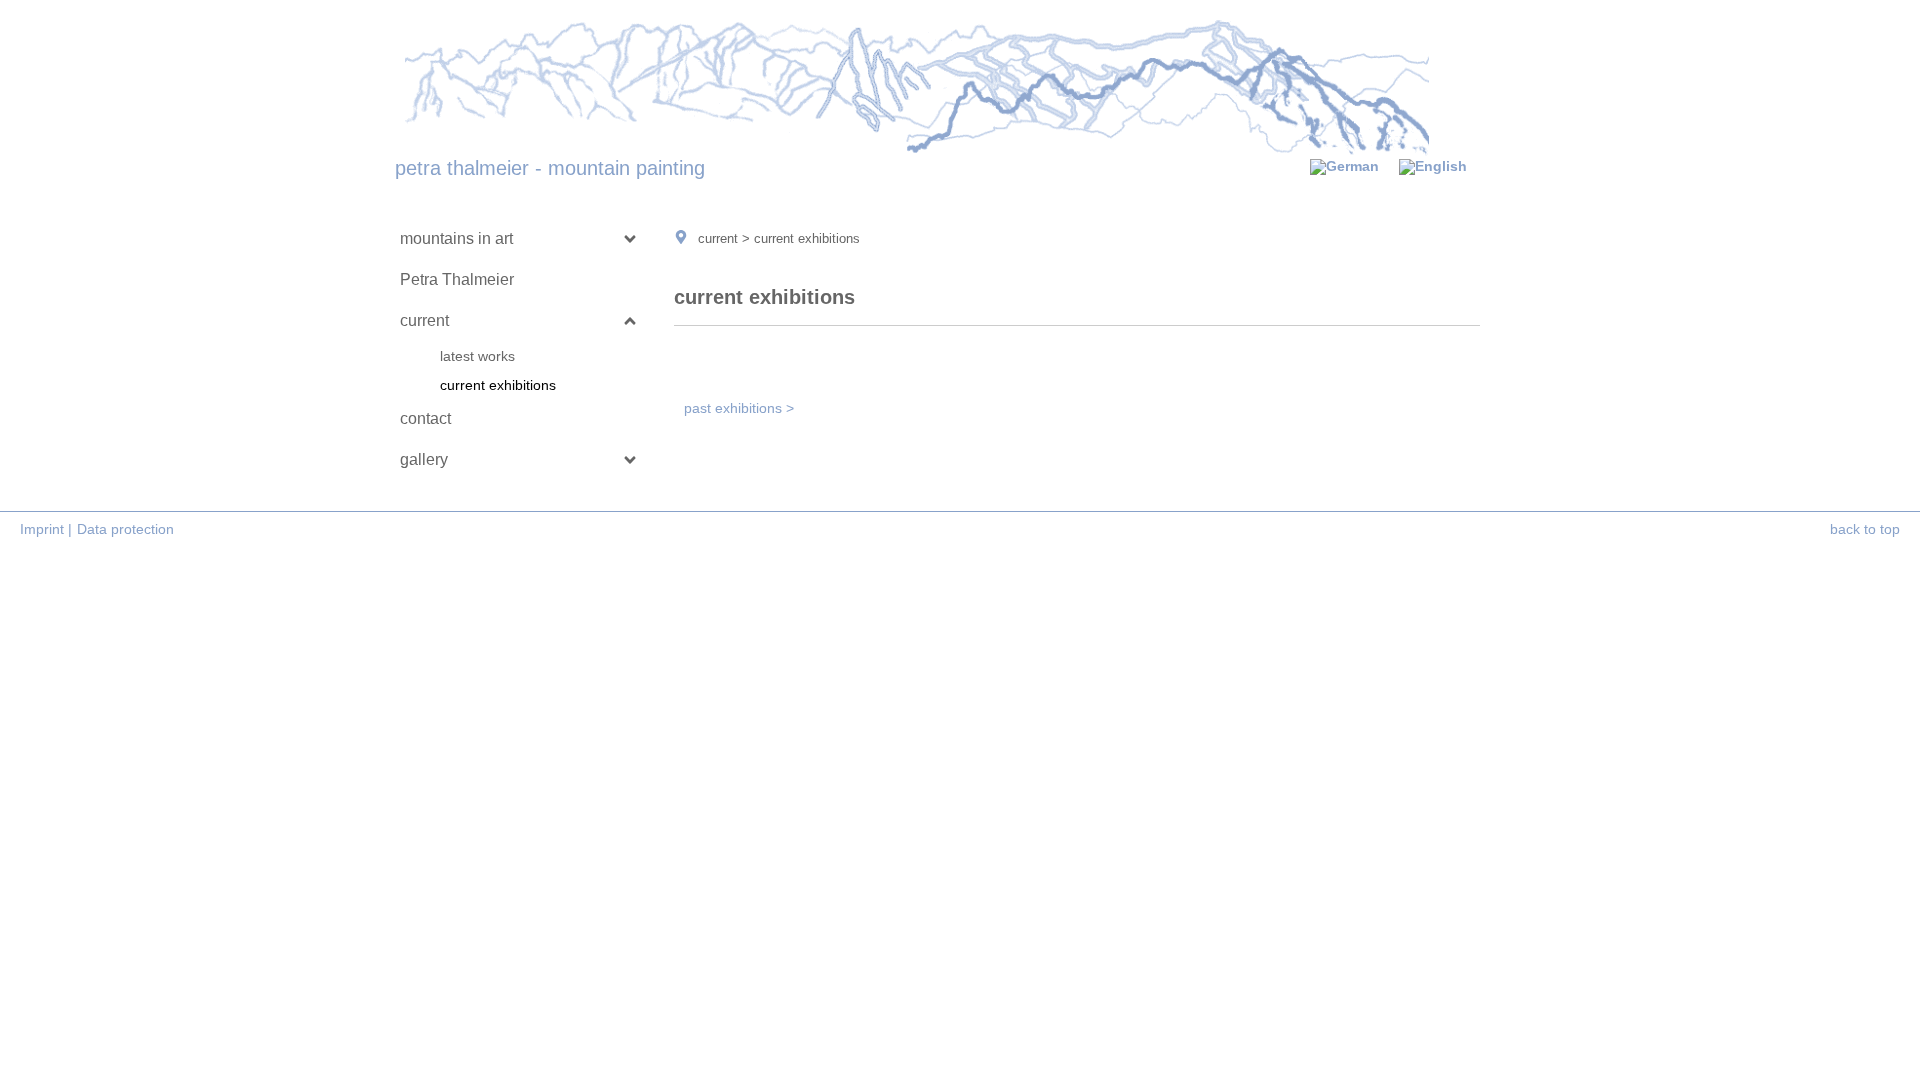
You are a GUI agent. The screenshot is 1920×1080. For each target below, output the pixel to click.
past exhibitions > (739, 408)
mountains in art (456, 238)
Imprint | (46, 529)
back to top (1865, 529)
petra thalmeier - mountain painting (550, 168)
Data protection (125, 529)
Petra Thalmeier (457, 279)
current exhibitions (498, 385)
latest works (477, 356)
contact (425, 418)
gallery (424, 459)
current (424, 320)
